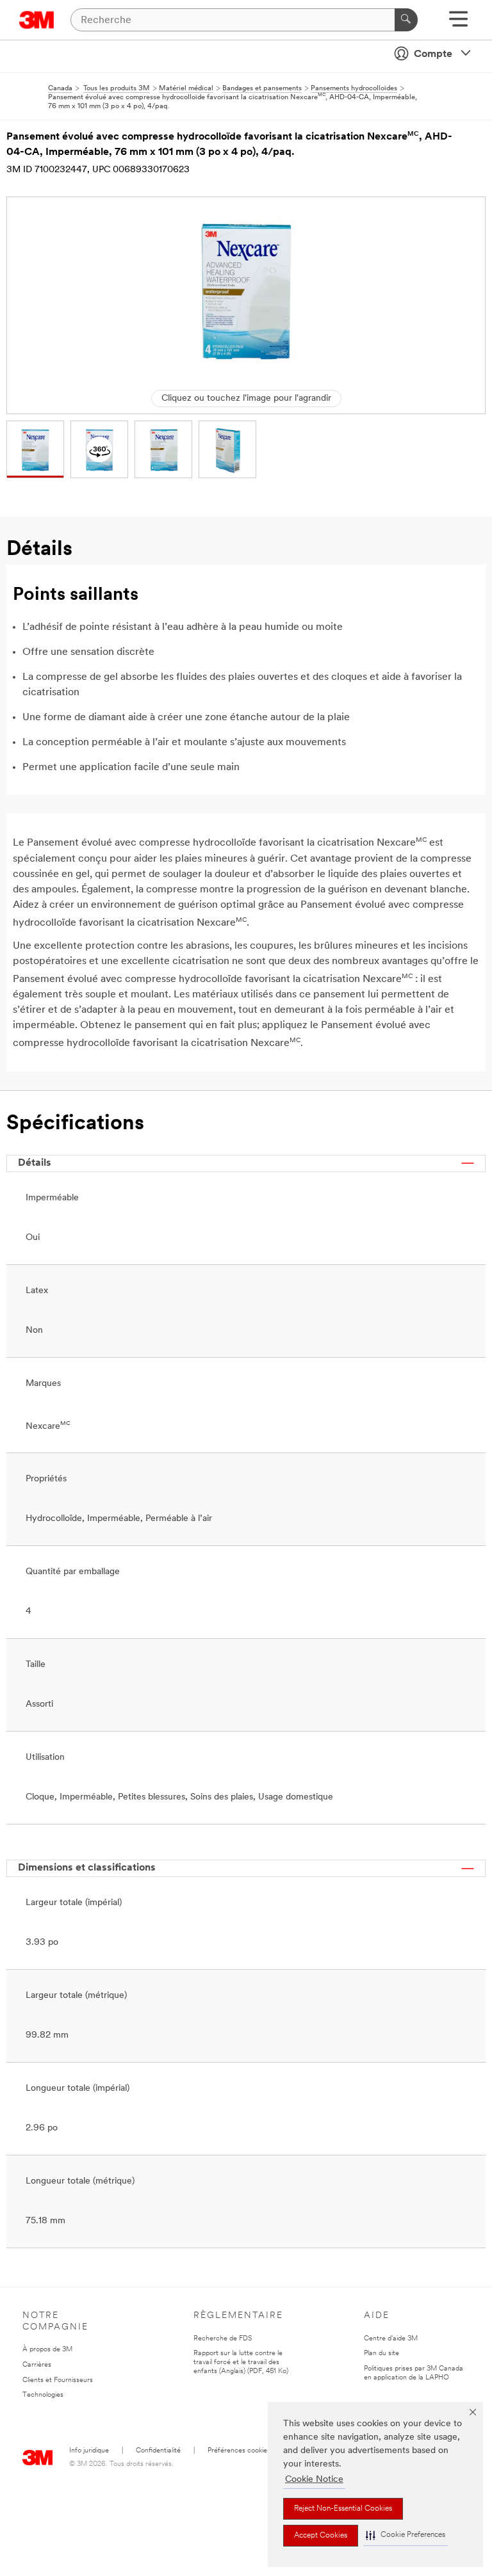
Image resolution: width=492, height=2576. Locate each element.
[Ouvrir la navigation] (458, 23)
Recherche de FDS (223, 2339)
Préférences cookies (239, 2451)
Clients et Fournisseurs (58, 2380)
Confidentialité (158, 2451)
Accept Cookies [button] (321, 2536)
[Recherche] (406, 20)
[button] (406, 2535)
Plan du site (381, 2354)
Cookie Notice (314, 2480)
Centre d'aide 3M (391, 2339)
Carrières (37, 2365)
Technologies (43, 2395)
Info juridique (89, 2451)
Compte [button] (433, 54)
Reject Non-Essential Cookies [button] (343, 2509)
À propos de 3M (47, 2350)
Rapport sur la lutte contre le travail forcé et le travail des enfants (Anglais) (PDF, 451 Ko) (241, 2363)
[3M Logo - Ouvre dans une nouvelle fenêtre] (37, 20)
